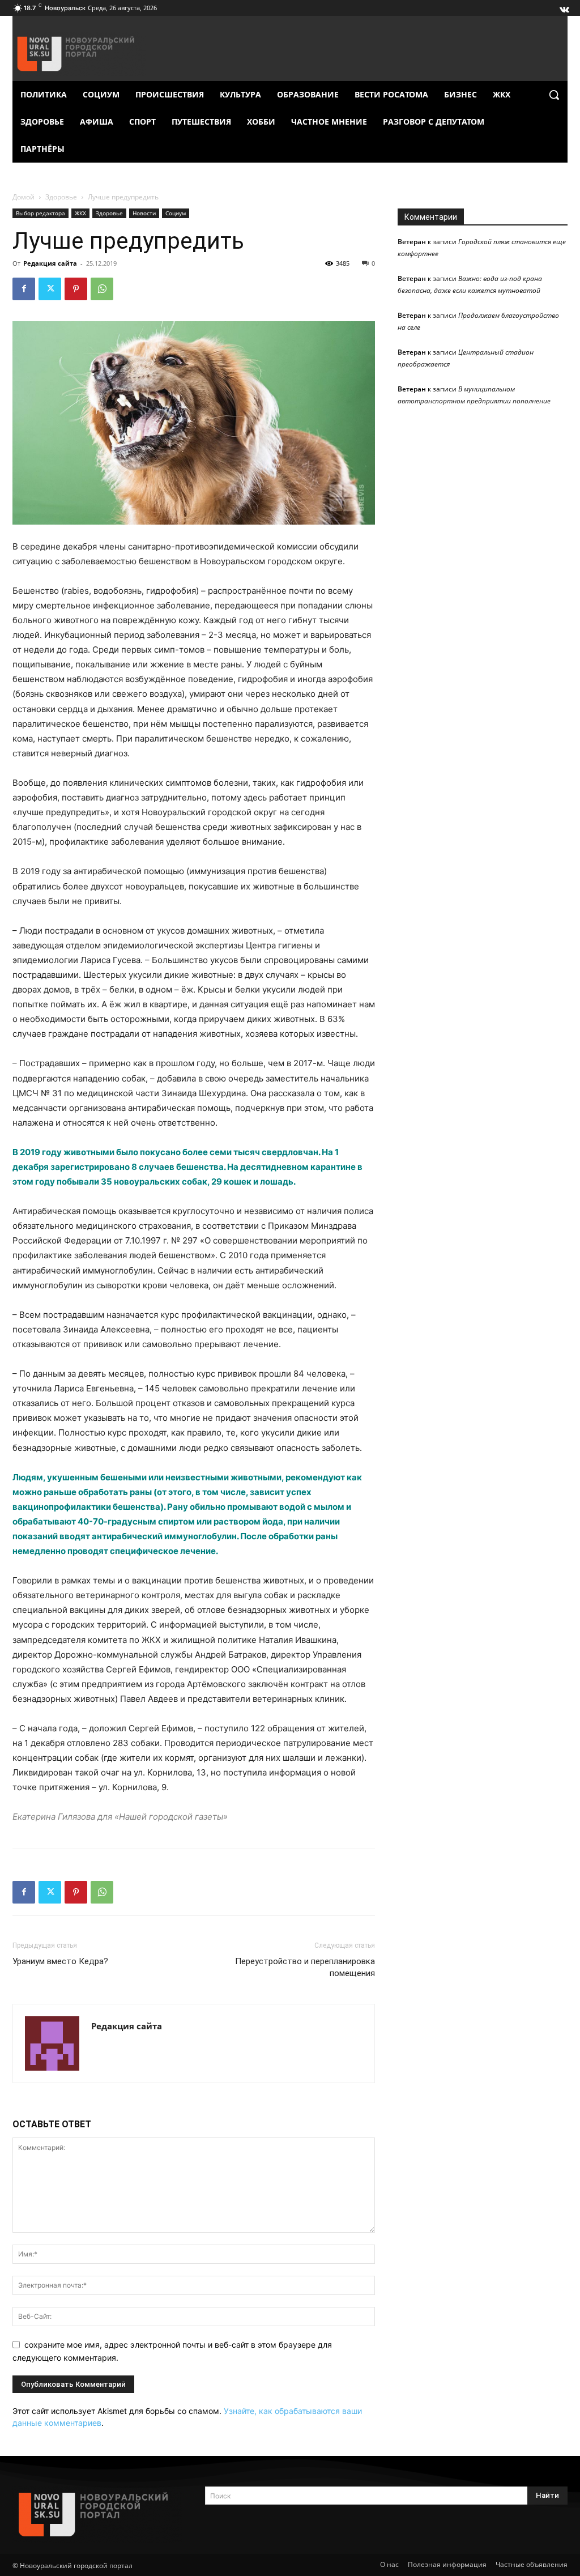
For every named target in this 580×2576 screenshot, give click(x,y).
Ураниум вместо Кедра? (60, 1961)
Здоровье (61, 197)
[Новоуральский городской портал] (97, 2515)
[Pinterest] (76, 289)
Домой (24, 197)
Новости (144, 213)
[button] (554, 95)
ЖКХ (80, 213)
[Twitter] (50, 289)
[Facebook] (24, 289)
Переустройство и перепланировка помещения (305, 1967)
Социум (176, 213)
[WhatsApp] (102, 289)
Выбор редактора (40, 213)
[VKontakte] (564, 7)
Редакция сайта (50, 263)
